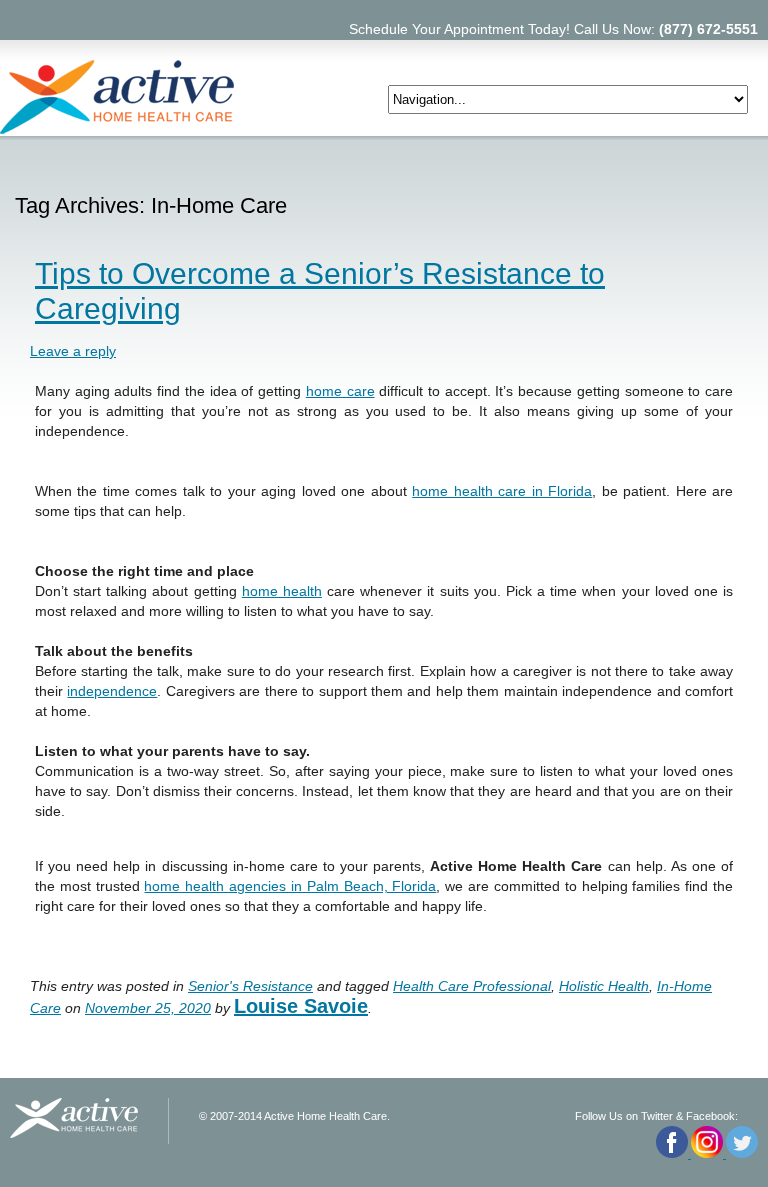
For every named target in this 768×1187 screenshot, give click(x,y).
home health (282, 591)
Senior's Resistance (250, 986)
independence (112, 691)
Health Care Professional (472, 986)
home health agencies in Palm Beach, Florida (290, 886)
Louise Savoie (301, 1006)
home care (340, 391)
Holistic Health (604, 986)
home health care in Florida (502, 491)
